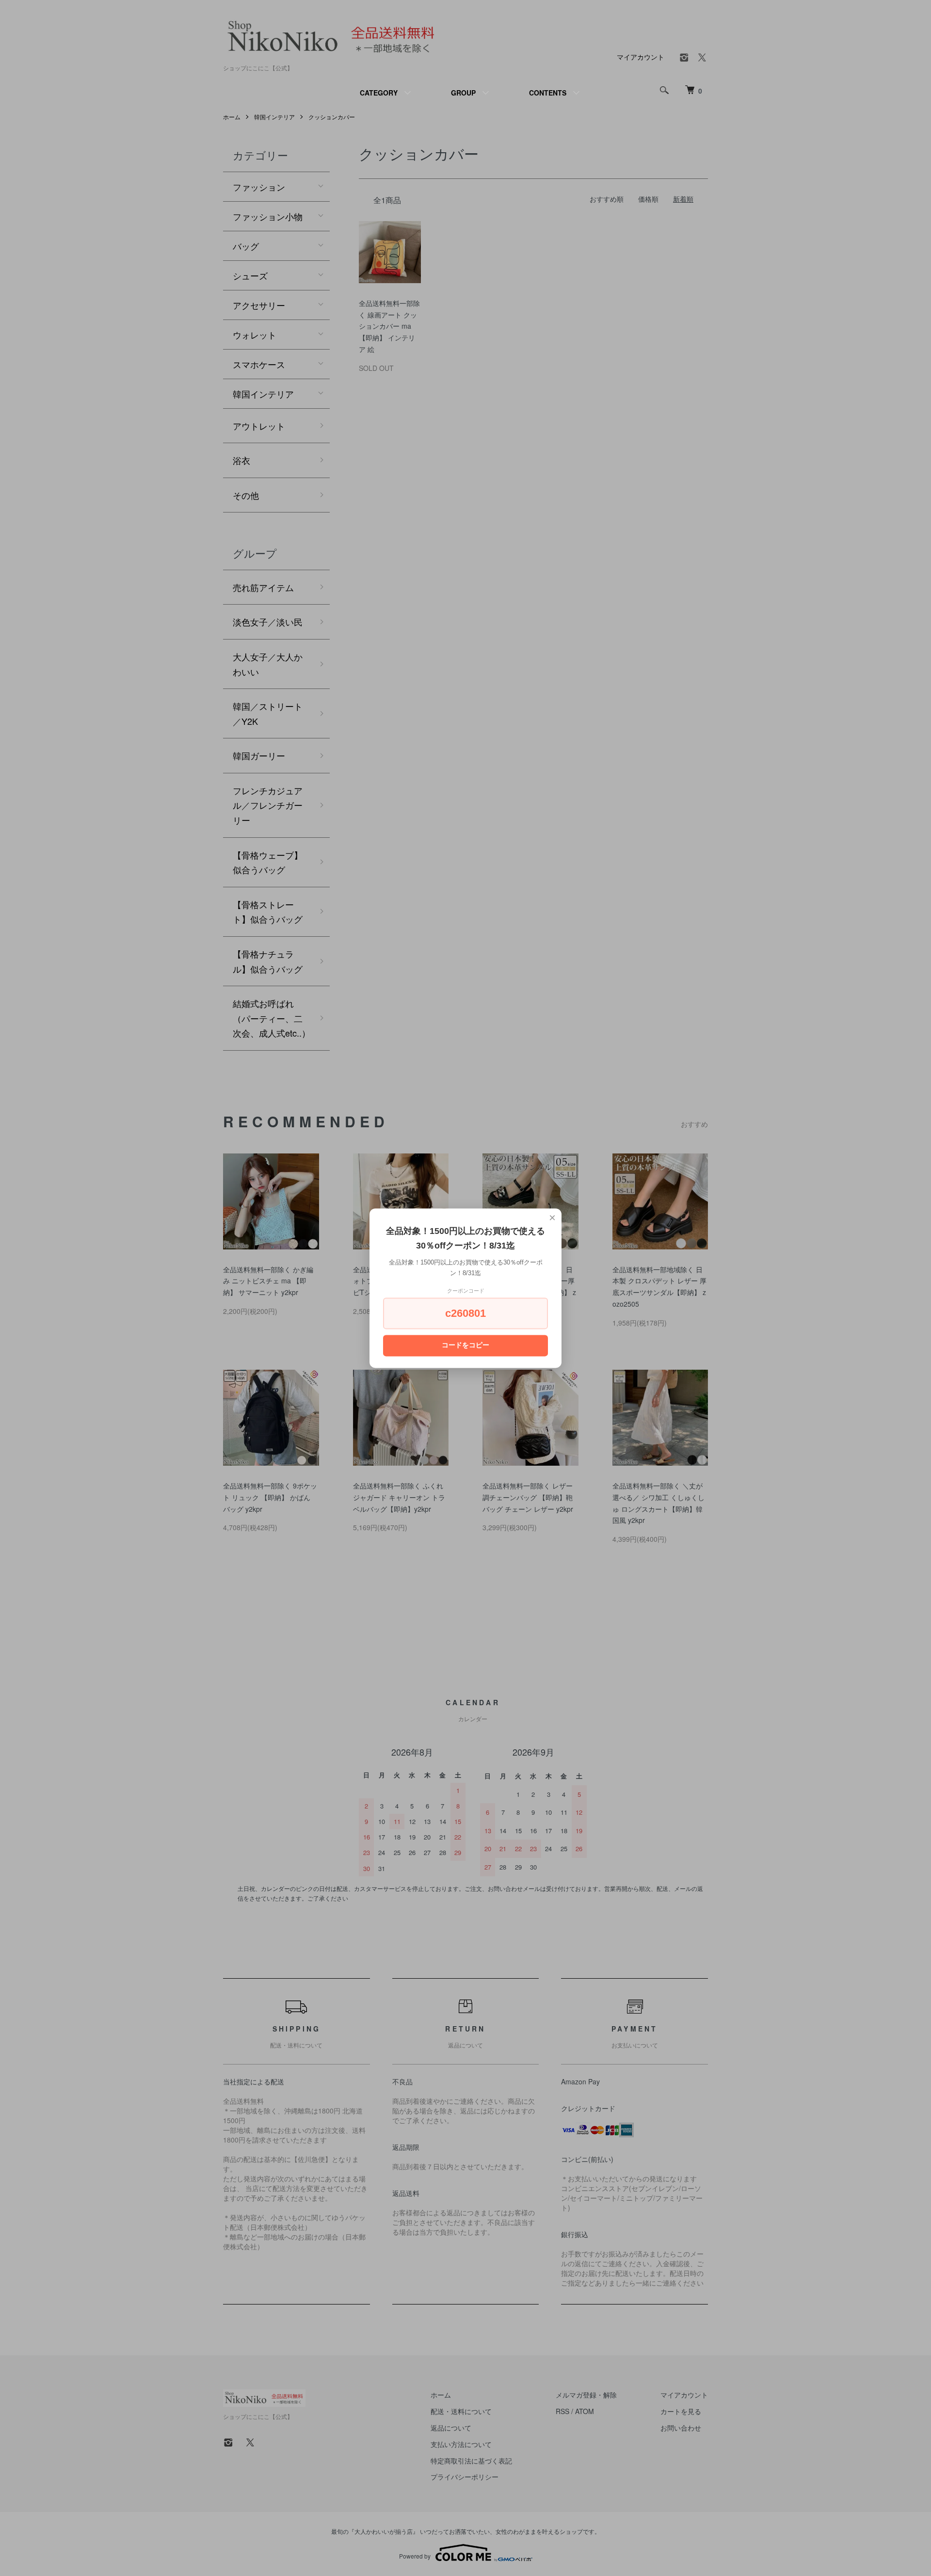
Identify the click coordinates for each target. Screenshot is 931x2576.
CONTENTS (548, 93)
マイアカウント (641, 57)
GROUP (463, 93)
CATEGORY (379, 93)
